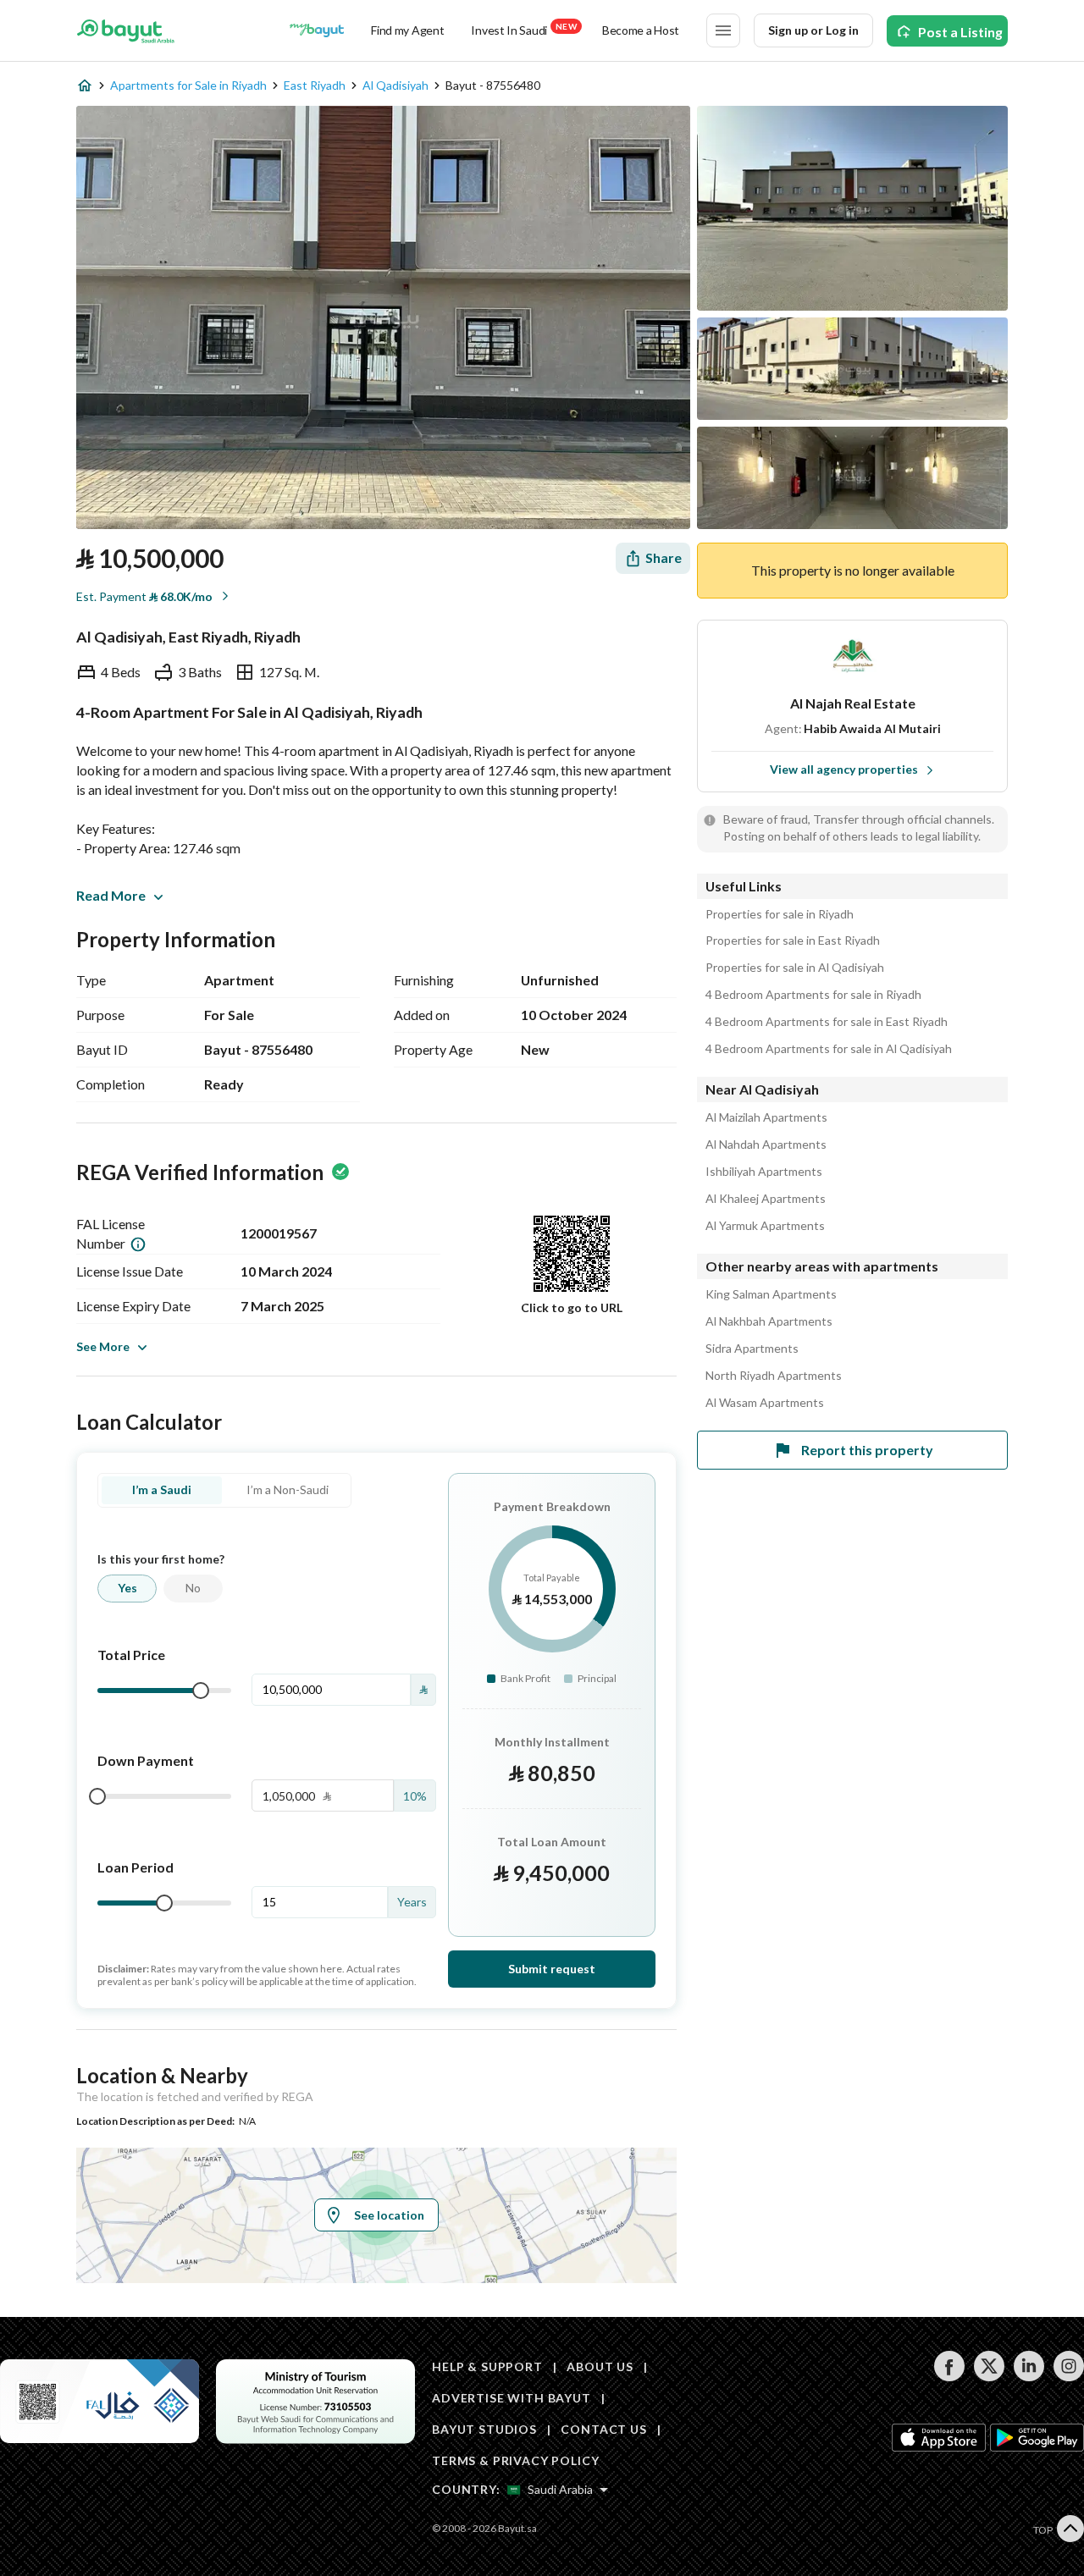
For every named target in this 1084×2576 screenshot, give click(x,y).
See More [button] (103, 1346)
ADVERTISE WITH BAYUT (512, 2398)
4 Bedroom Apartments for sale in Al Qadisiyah (829, 1049)
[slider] (201, 1691)
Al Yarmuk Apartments (765, 1226)
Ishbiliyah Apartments (764, 1172)
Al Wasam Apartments (765, 1403)
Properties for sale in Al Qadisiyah (795, 968)
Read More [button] (111, 895)
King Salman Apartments (771, 1294)
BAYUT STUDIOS (484, 2429)
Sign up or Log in (813, 30)
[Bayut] (126, 30)
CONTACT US (603, 2429)
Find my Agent (407, 30)
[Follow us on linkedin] (1029, 2377)
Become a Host (641, 30)
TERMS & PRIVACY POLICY (515, 2460)
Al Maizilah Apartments (766, 1117)
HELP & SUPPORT (487, 2366)
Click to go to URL (572, 1307)
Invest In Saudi (523, 29)
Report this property (867, 1450)
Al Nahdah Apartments (766, 1145)
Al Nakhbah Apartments (769, 1321)
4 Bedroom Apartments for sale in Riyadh (813, 995)
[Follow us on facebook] (949, 2377)
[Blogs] (317, 30)
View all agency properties (844, 769)
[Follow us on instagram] (1068, 2377)
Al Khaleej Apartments (766, 1199)
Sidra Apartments (752, 1349)
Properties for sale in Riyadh (780, 914)
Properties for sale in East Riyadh (793, 940)
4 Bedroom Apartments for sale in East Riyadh (827, 1022)
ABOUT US (600, 2366)
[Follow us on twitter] (989, 2377)
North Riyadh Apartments (774, 1376)
